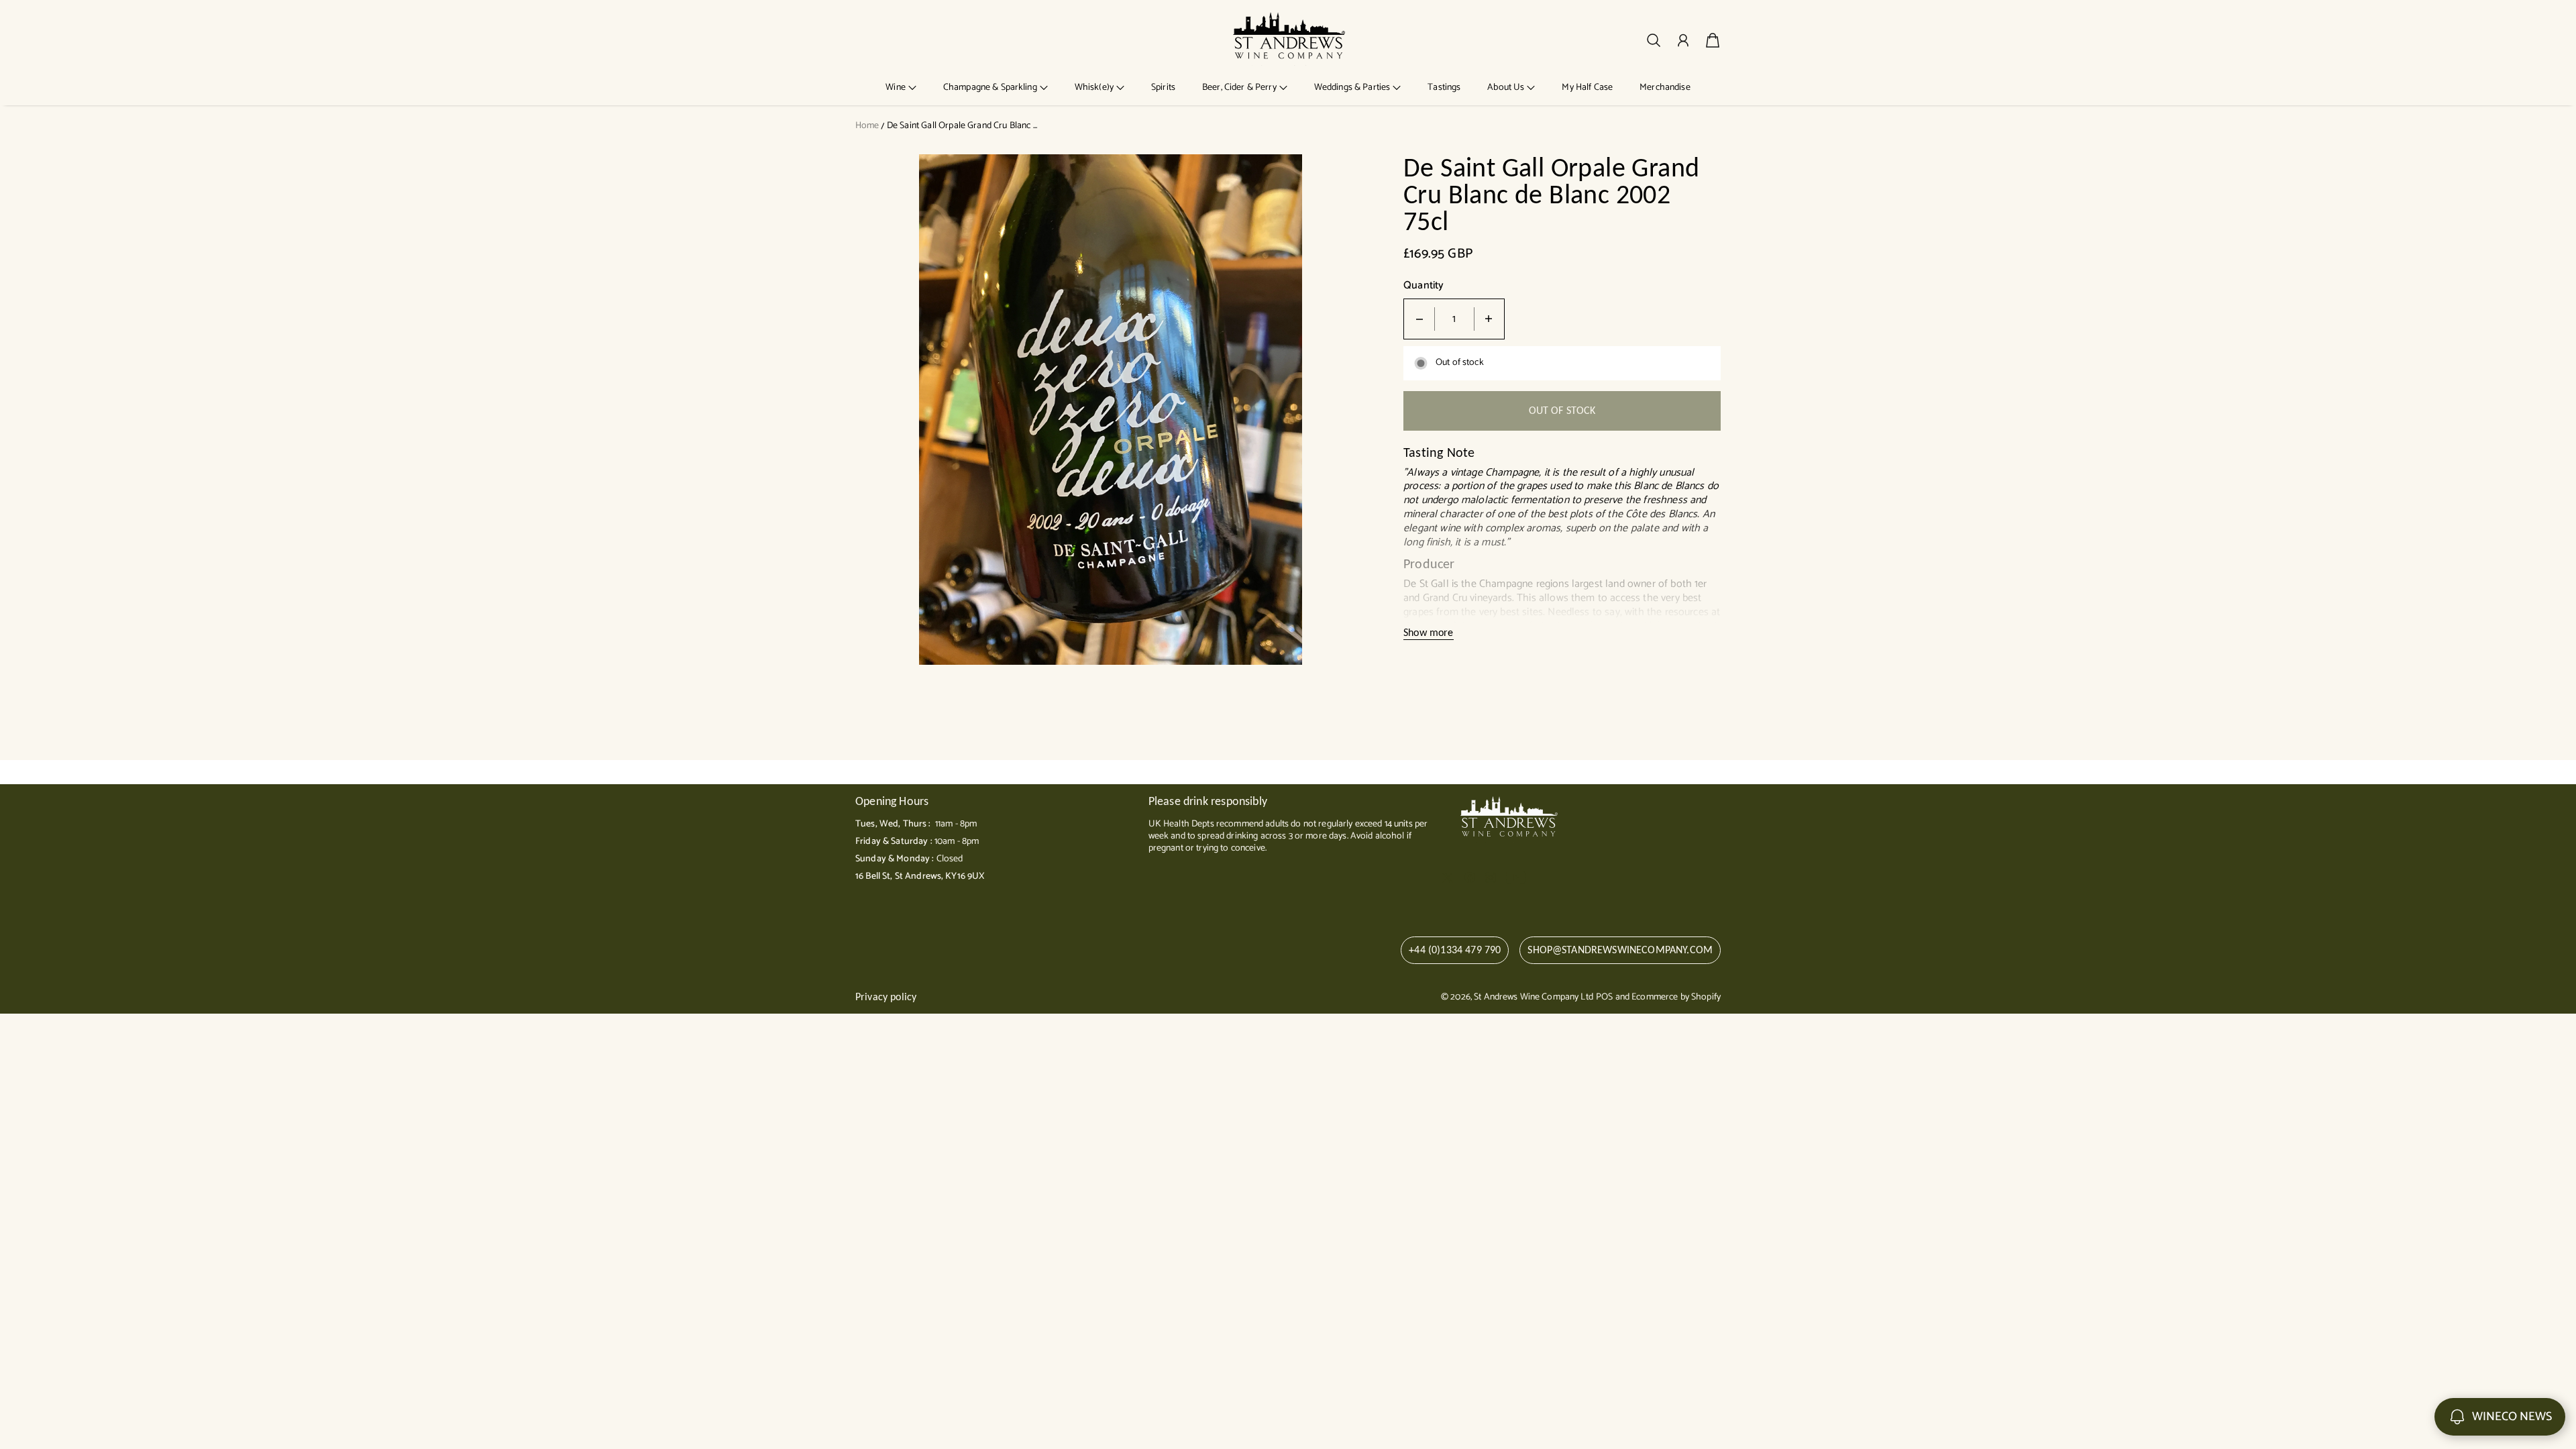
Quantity (1424, 286)
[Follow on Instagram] (1491, 877)
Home (867, 126)
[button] (901, 88)
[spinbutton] (1454, 319)
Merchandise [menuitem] (1665, 88)
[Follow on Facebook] (1470, 877)
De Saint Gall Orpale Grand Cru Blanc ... (962, 126)
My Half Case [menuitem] (1587, 88)
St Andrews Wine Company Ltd (1534, 997)
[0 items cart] (1713, 40)
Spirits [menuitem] (1163, 88)
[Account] (1683, 40)
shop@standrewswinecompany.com (1620, 950)
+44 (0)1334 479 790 (1455, 950)
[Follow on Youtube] (1516, 877)
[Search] (1654, 40)
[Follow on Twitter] (1448, 877)
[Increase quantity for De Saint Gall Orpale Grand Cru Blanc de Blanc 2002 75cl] (1489, 319)
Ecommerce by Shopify (1676, 997)
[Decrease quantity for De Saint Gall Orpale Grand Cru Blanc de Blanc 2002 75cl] (1419, 319)
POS (1604, 997)
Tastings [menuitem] (1444, 88)
